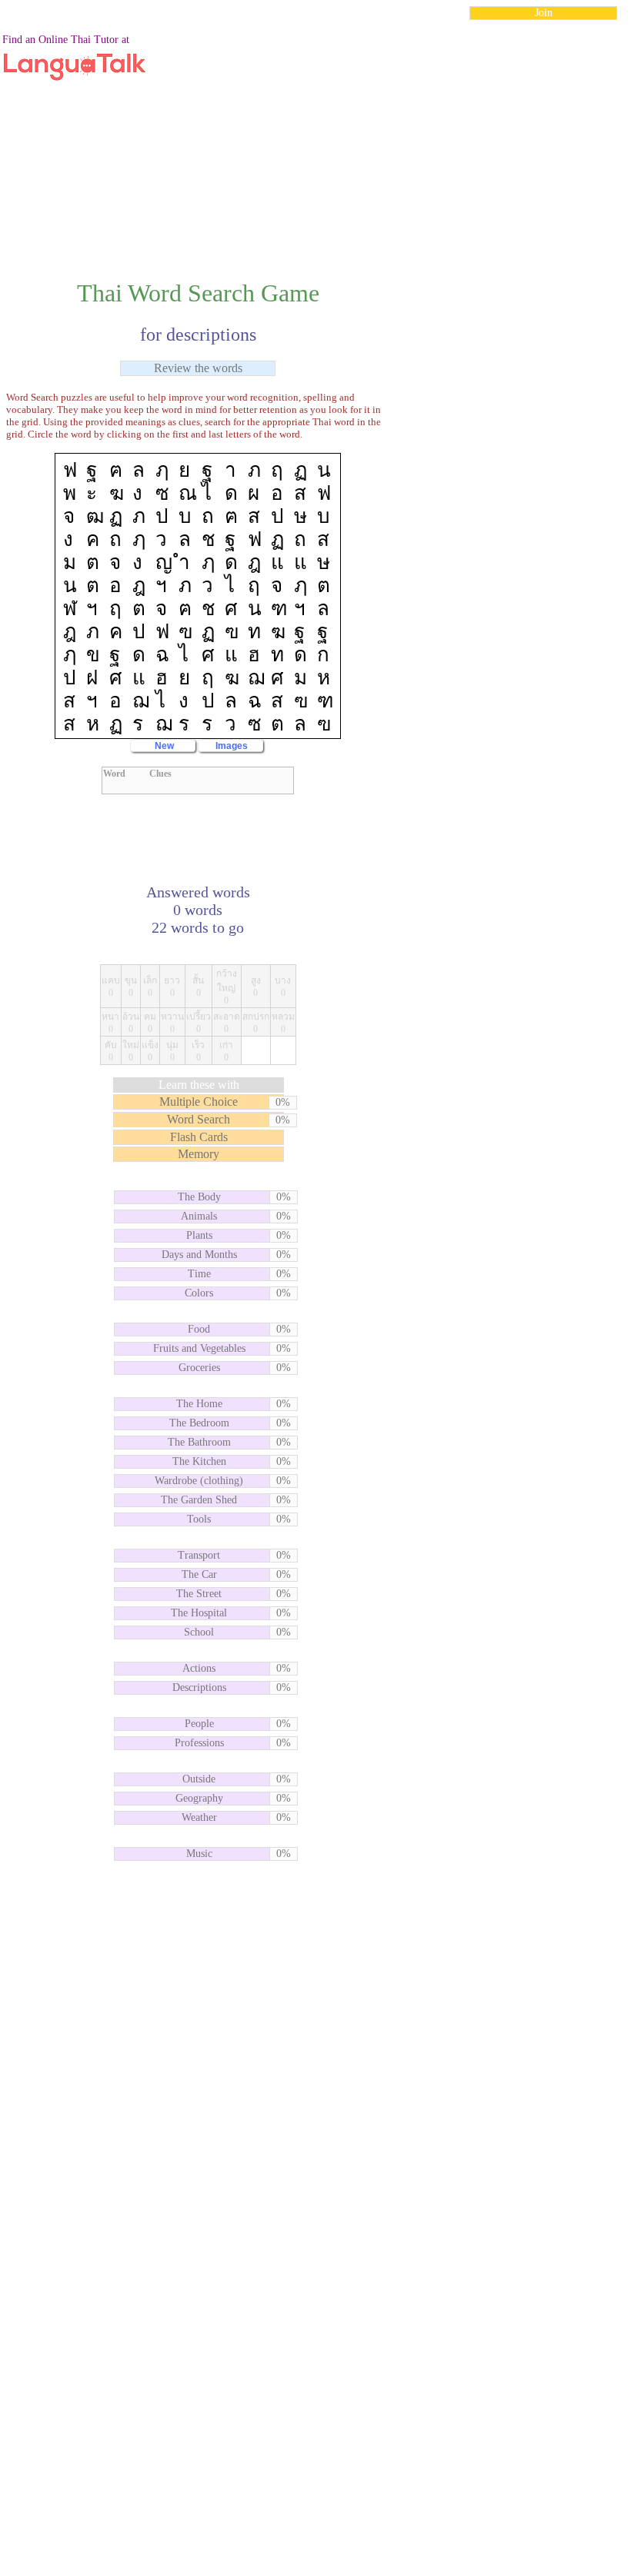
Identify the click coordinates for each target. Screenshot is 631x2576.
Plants (199, 1235)
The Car (199, 1574)
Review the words (198, 368)
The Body (199, 1197)
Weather (199, 1817)
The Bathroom (199, 1442)
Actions (199, 1668)
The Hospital (199, 1613)
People (199, 1724)
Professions (199, 1743)
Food (199, 1329)
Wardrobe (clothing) (199, 1481)
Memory (199, 1154)
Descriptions (199, 1687)
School (199, 1632)
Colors (199, 1293)
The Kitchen (199, 1461)
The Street (199, 1594)
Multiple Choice (199, 1102)
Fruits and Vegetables (199, 1348)
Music (199, 1854)
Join (544, 13)
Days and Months (199, 1255)
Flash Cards (199, 1137)
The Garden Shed (199, 1500)
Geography (199, 1798)
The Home (199, 1404)
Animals (199, 1216)
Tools (199, 1519)
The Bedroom (199, 1423)
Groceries (199, 1368)
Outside (199, 1779)
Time (199, 1274)
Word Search (199, 1119)
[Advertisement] (315, 141)
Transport (199, 1555)
